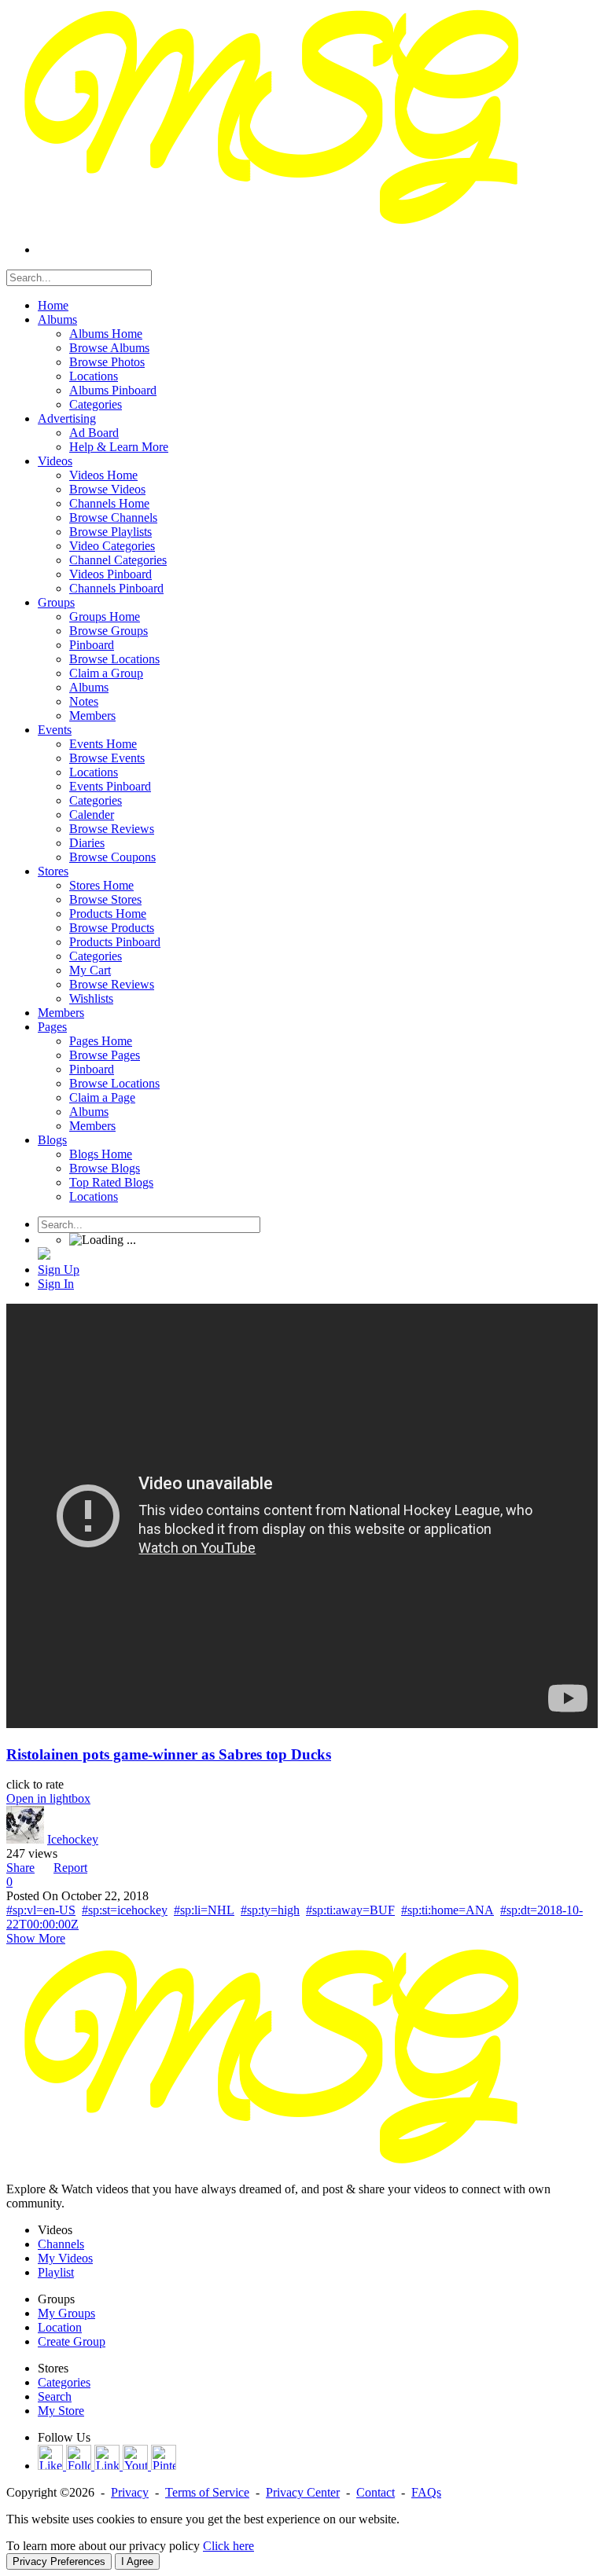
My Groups (66, 2313)
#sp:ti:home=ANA (447, 1910)
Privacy (130, 2492)
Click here (228, 2546)
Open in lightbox (48, 1798)
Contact (376, 2492)
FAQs (426, 2492)
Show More (36, 1938)
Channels (61, 2244)
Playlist (56, 2272)
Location (60, 2327)
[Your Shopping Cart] (44, 1255)
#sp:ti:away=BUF (350, 1910)
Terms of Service (207, 2492)
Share (20, 1868)
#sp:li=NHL (204, 1910)
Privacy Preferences (59, 2561)
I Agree (137, 2561)
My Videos (65, 2258)
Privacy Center (303, 2492)
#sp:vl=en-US (41, 1910)
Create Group (72, 2341)
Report (70, 1868)
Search (55, 2396)
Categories (64, 2382)
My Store (61, 2411)
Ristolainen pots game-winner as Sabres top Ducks (169, 1754)
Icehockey (73, 1839)
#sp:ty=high (270, 1910)
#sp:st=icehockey (125, 1910)
